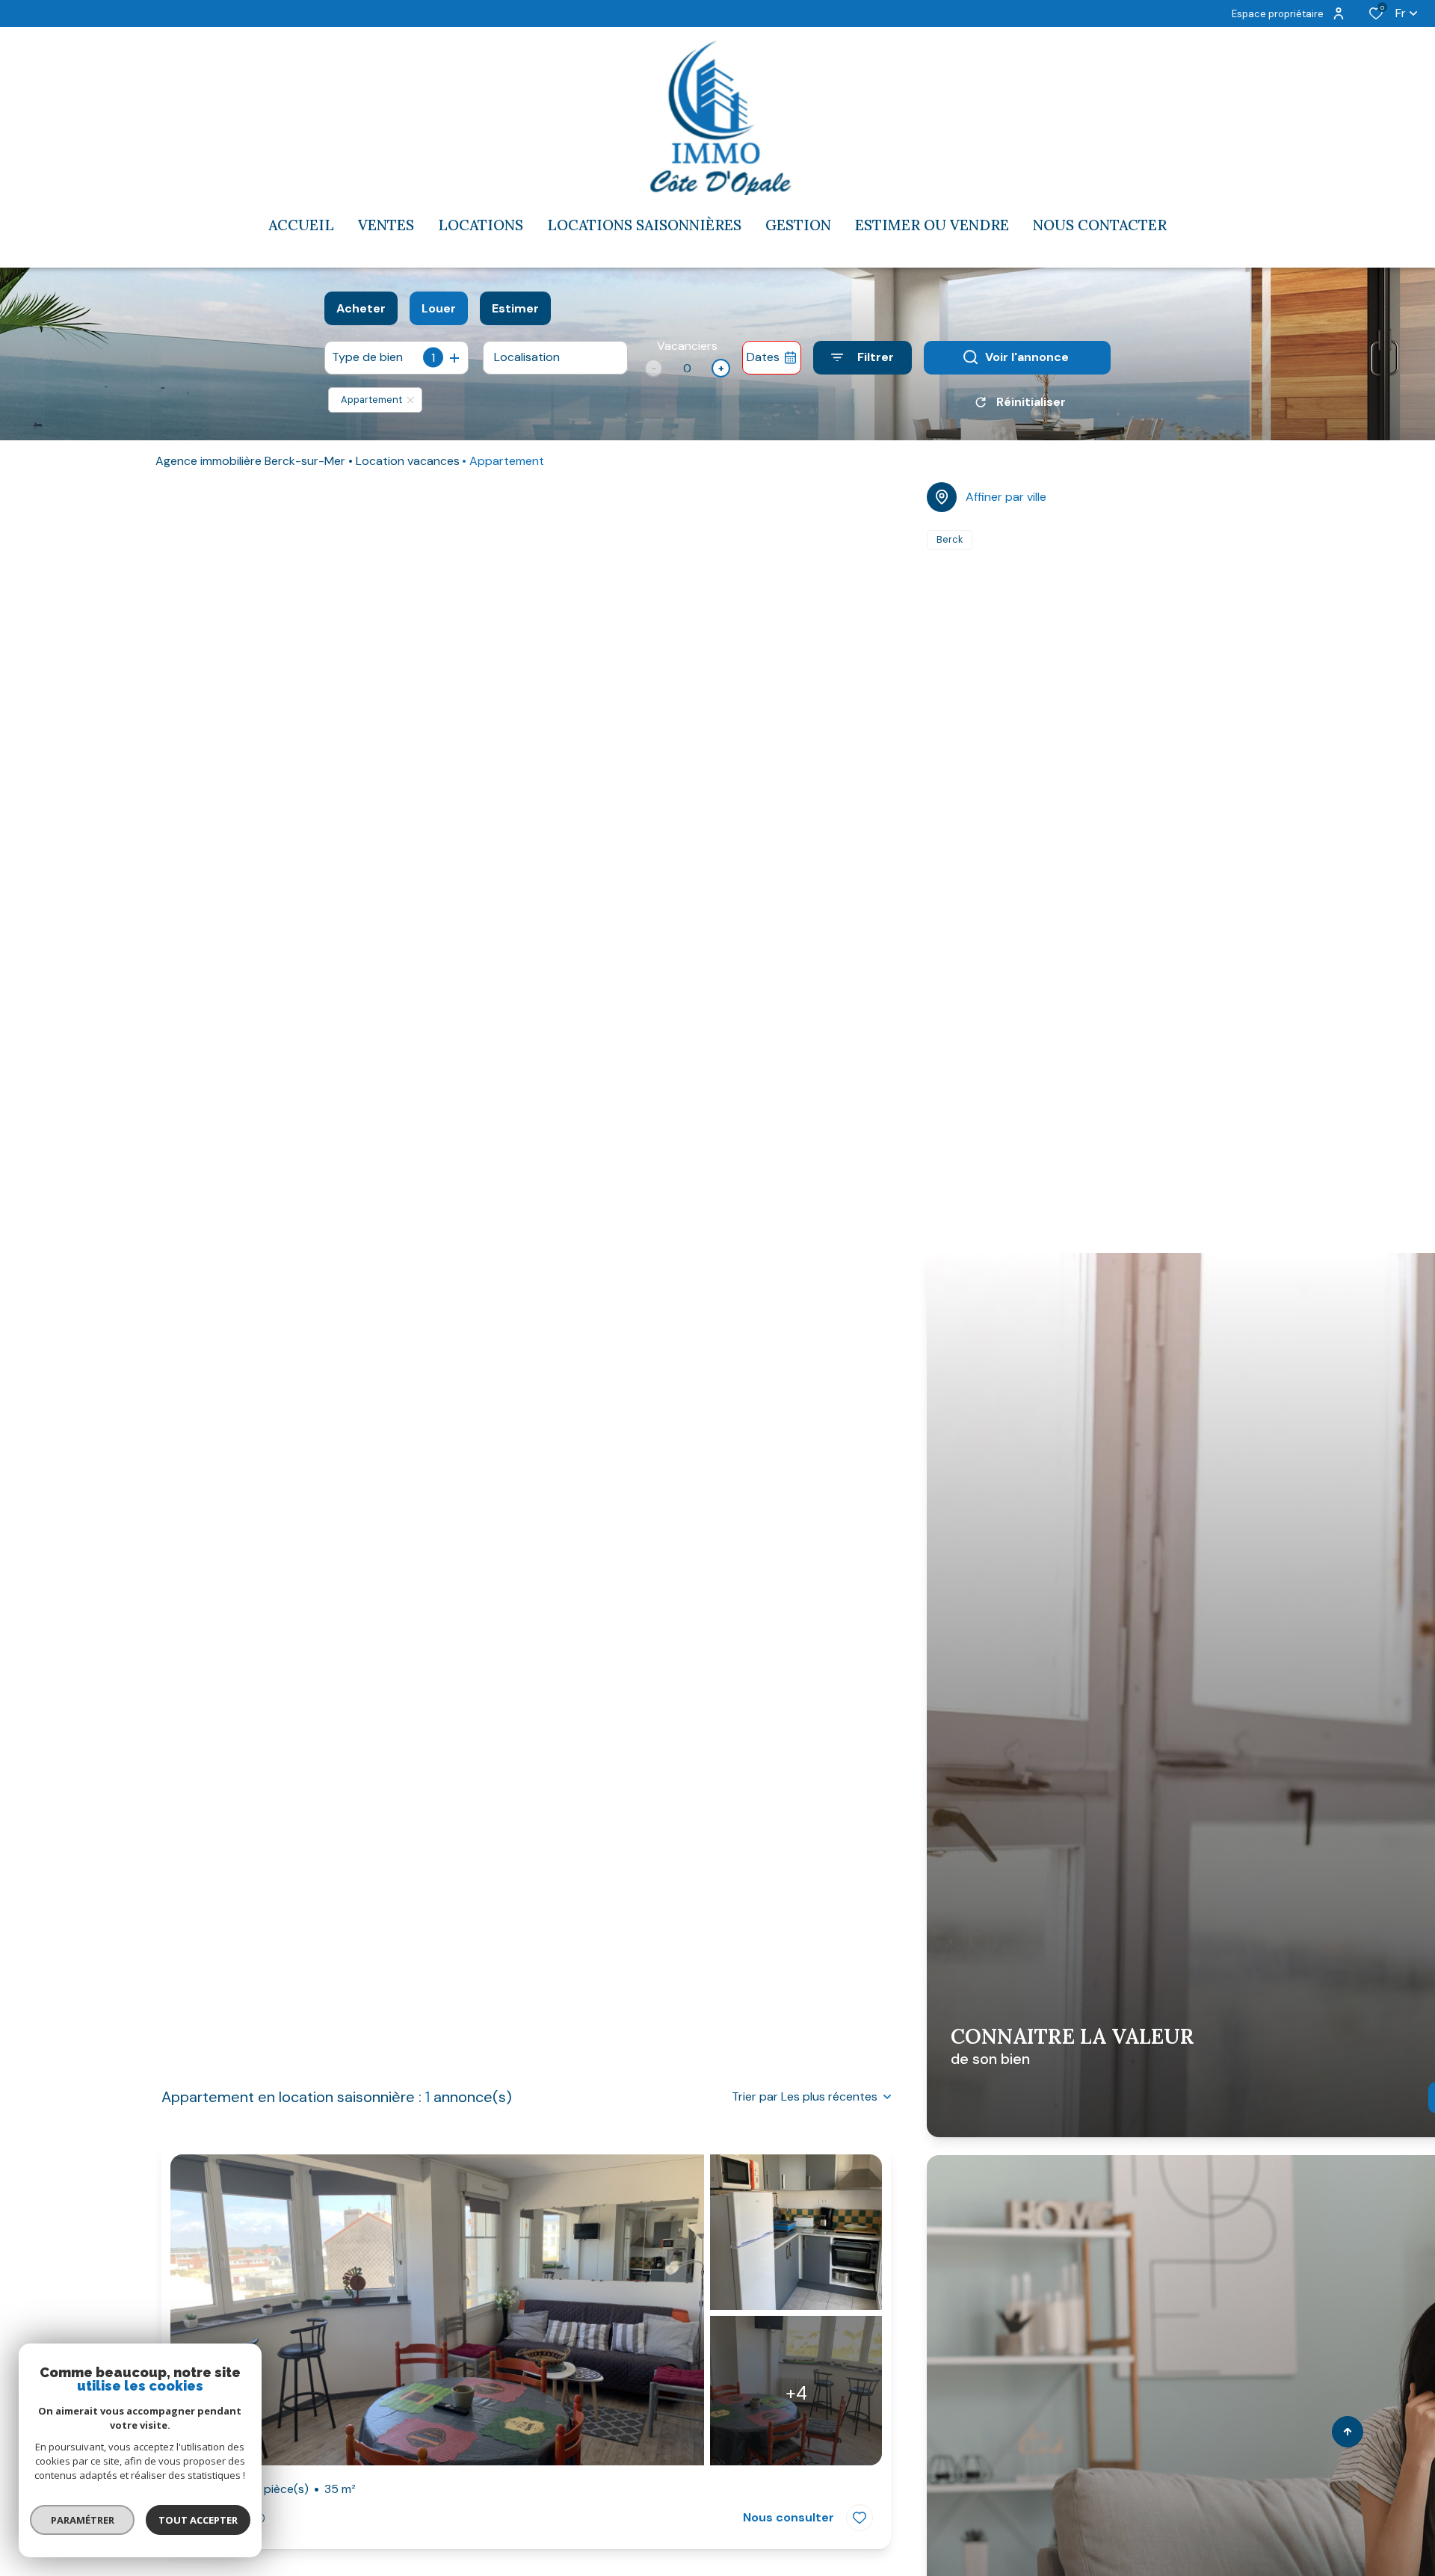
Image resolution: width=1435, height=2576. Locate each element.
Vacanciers (687, 346)
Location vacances (408, 461)
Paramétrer (83, 2520)
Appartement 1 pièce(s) (268, 2489)
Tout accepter (198, 2520)
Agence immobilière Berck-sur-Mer (250, 461)
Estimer (515, 308)
